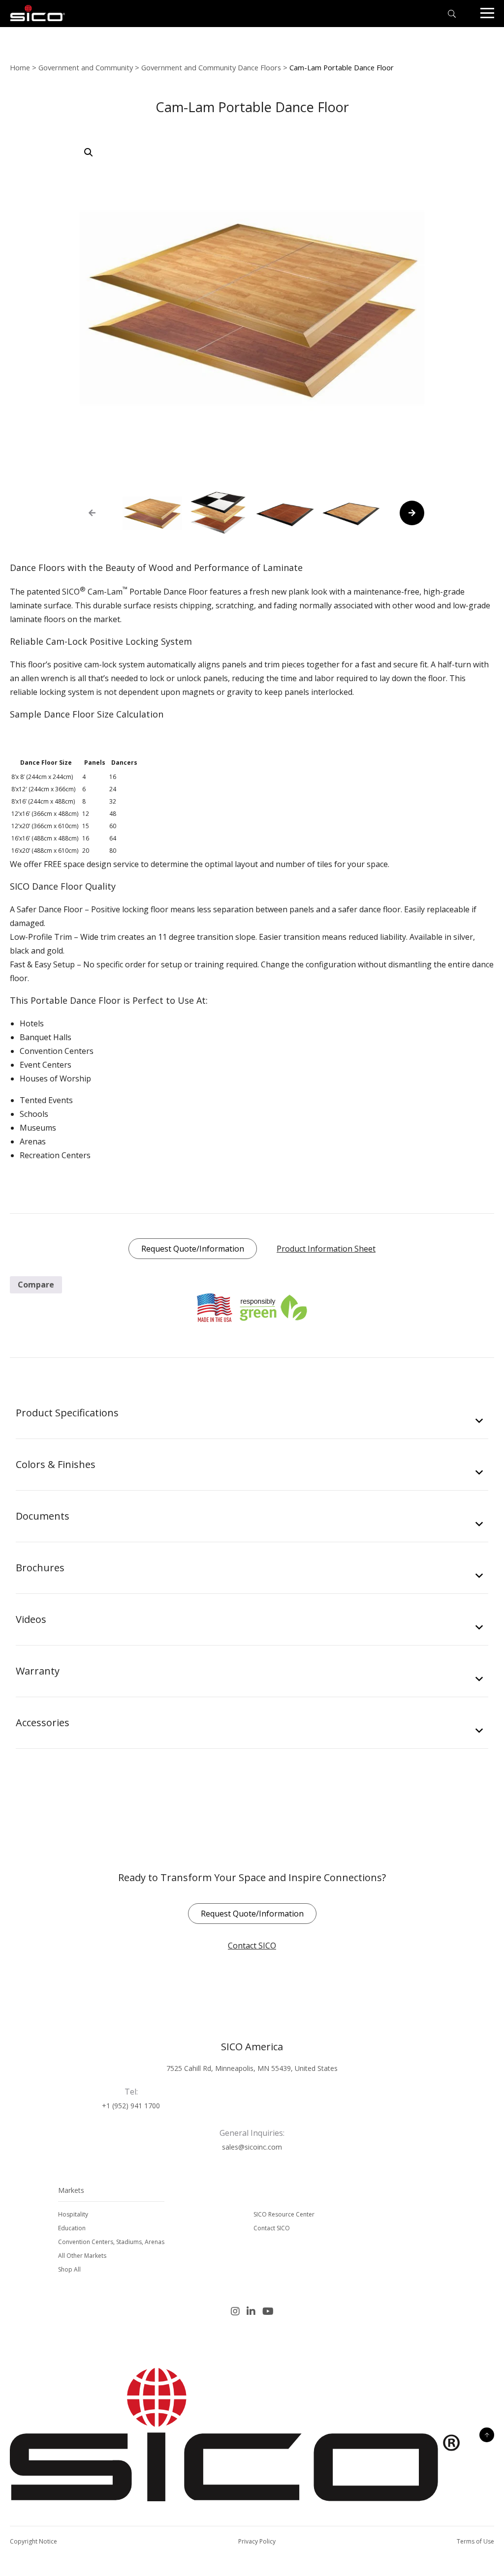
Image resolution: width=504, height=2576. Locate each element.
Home (20, 67)
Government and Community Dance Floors (211, 67)
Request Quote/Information (193, 1249)
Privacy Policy (257, 2541)
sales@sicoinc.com (252, 2147)
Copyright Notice (33, 2541)
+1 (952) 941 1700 (131, 2106)
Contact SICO (252, 1946)
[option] (152, 513)
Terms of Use (475, 2541)
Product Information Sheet (326, 1249)
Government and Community (86, 67)
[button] (89, 152)
